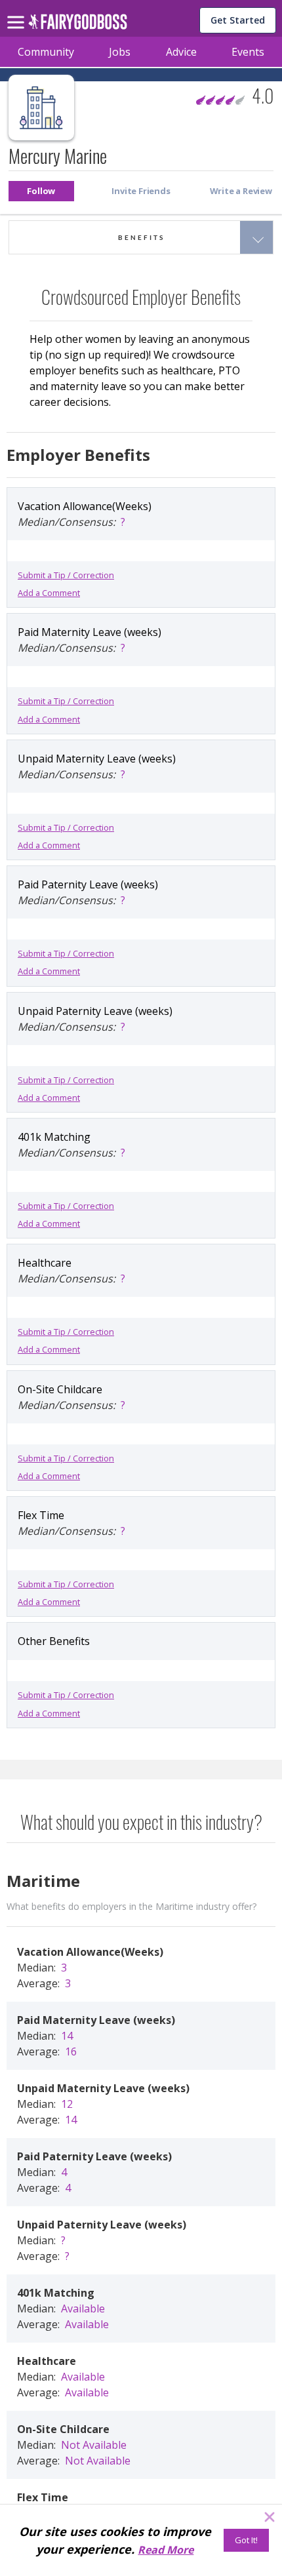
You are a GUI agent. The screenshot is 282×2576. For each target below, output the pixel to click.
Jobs (120, 52)
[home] (78, 25)
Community (46, 52)
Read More (166, 2550)
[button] (41, 191)
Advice (181, 52)
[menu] (18, 12)
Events (248, 52)
